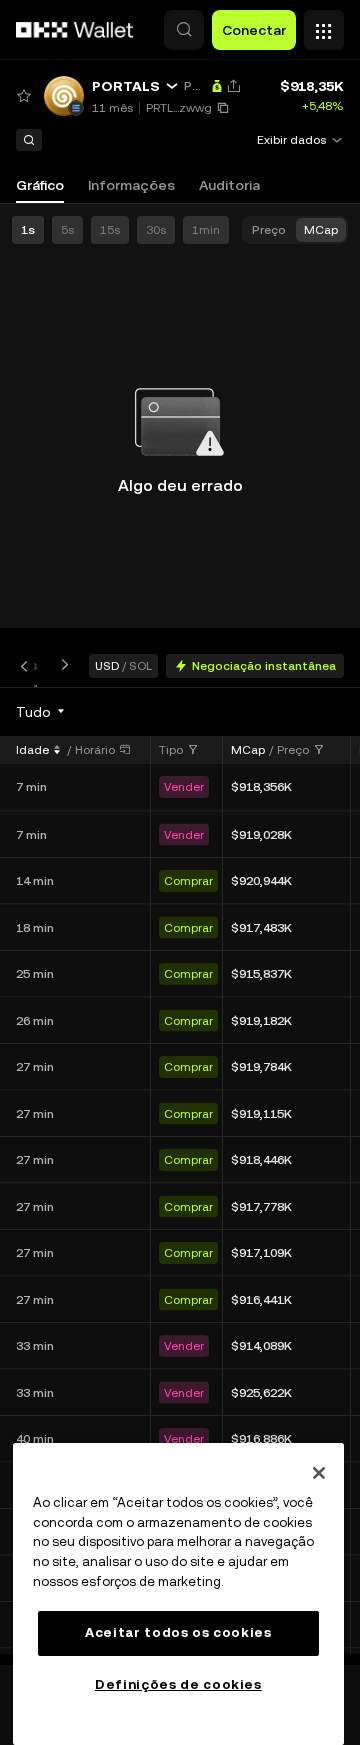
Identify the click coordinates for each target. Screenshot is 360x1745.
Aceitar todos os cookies (178, 1632)
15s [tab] (110, 230)
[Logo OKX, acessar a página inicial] (75, 30)
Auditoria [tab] (229, 185)
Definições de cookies (178, 1684)
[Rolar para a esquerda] (28, 665)
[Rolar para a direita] (61, 665)
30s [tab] (156, 230)
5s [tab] (67, 230)
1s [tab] (28, 230)
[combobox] (41, 712)
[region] (178, 1594)
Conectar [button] (254, 30)
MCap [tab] (321, 230)
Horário (95, 750)
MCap (248, 750)
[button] (184, 30)
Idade (32, 750)
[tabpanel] (180, 1176)
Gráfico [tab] (40, 185)
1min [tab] (206, 230)
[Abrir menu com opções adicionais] (324, 25)
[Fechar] (319, 1473)
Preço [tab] (269, 230)
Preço (293, 750)
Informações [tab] (131, 185)
